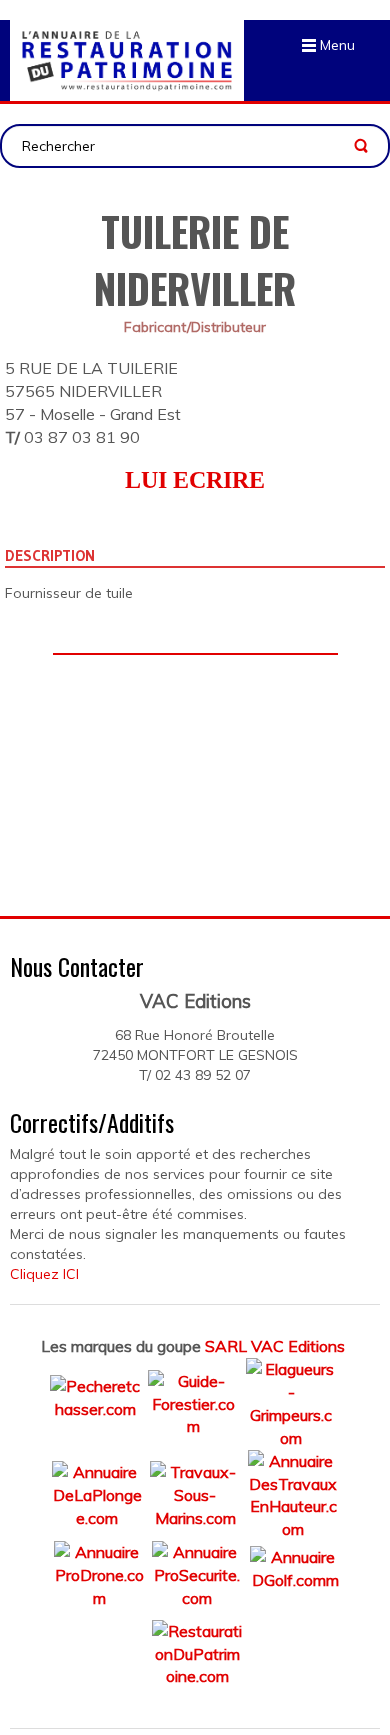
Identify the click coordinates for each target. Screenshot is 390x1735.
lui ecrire (195, 480)
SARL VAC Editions (275, 1346)
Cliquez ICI (44, 1274)
